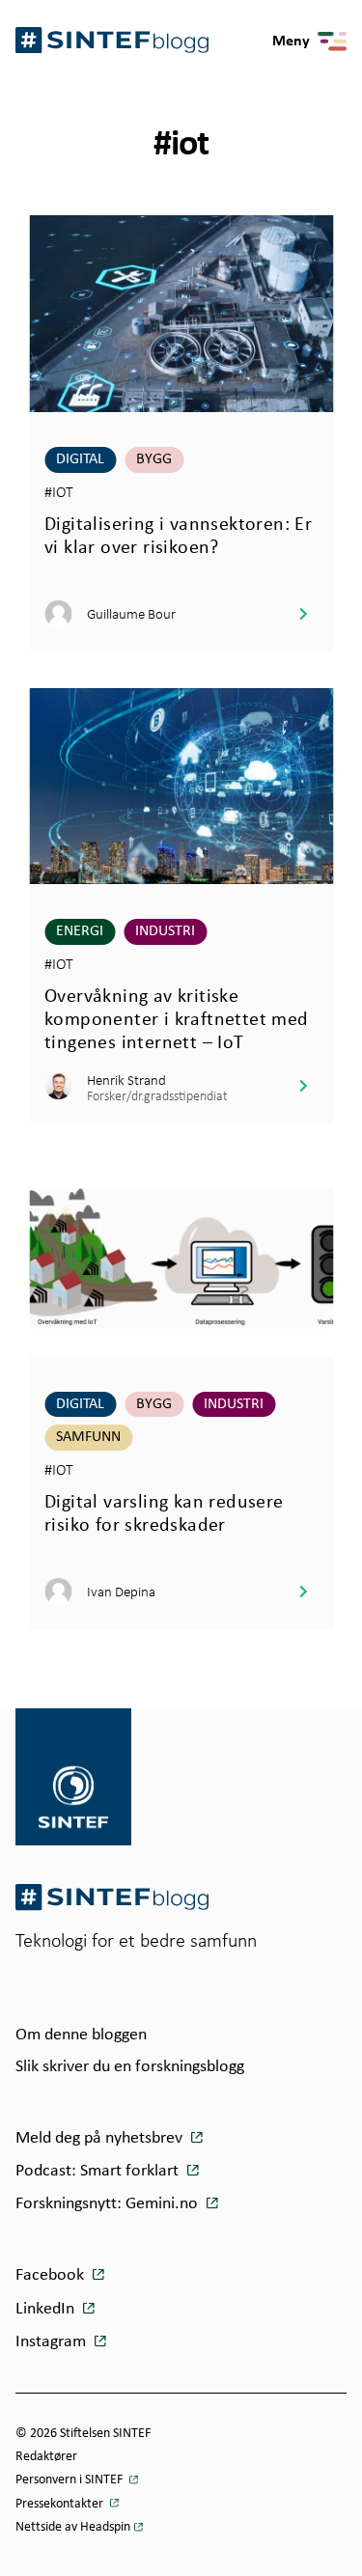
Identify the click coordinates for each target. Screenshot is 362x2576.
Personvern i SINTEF (70, 2480)
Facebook (52, 2275)
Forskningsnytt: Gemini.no (109, 2204)
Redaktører (46, 2457)
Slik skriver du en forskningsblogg (130, 2067)
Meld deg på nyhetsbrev (101, 2138)
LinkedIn (47, 2309)
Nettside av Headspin (73, 2527)
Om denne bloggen (81, 2035)
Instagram (53, 2342)
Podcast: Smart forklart (99, 2171)
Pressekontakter (61, 2504)
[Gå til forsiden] (112, 1897)
